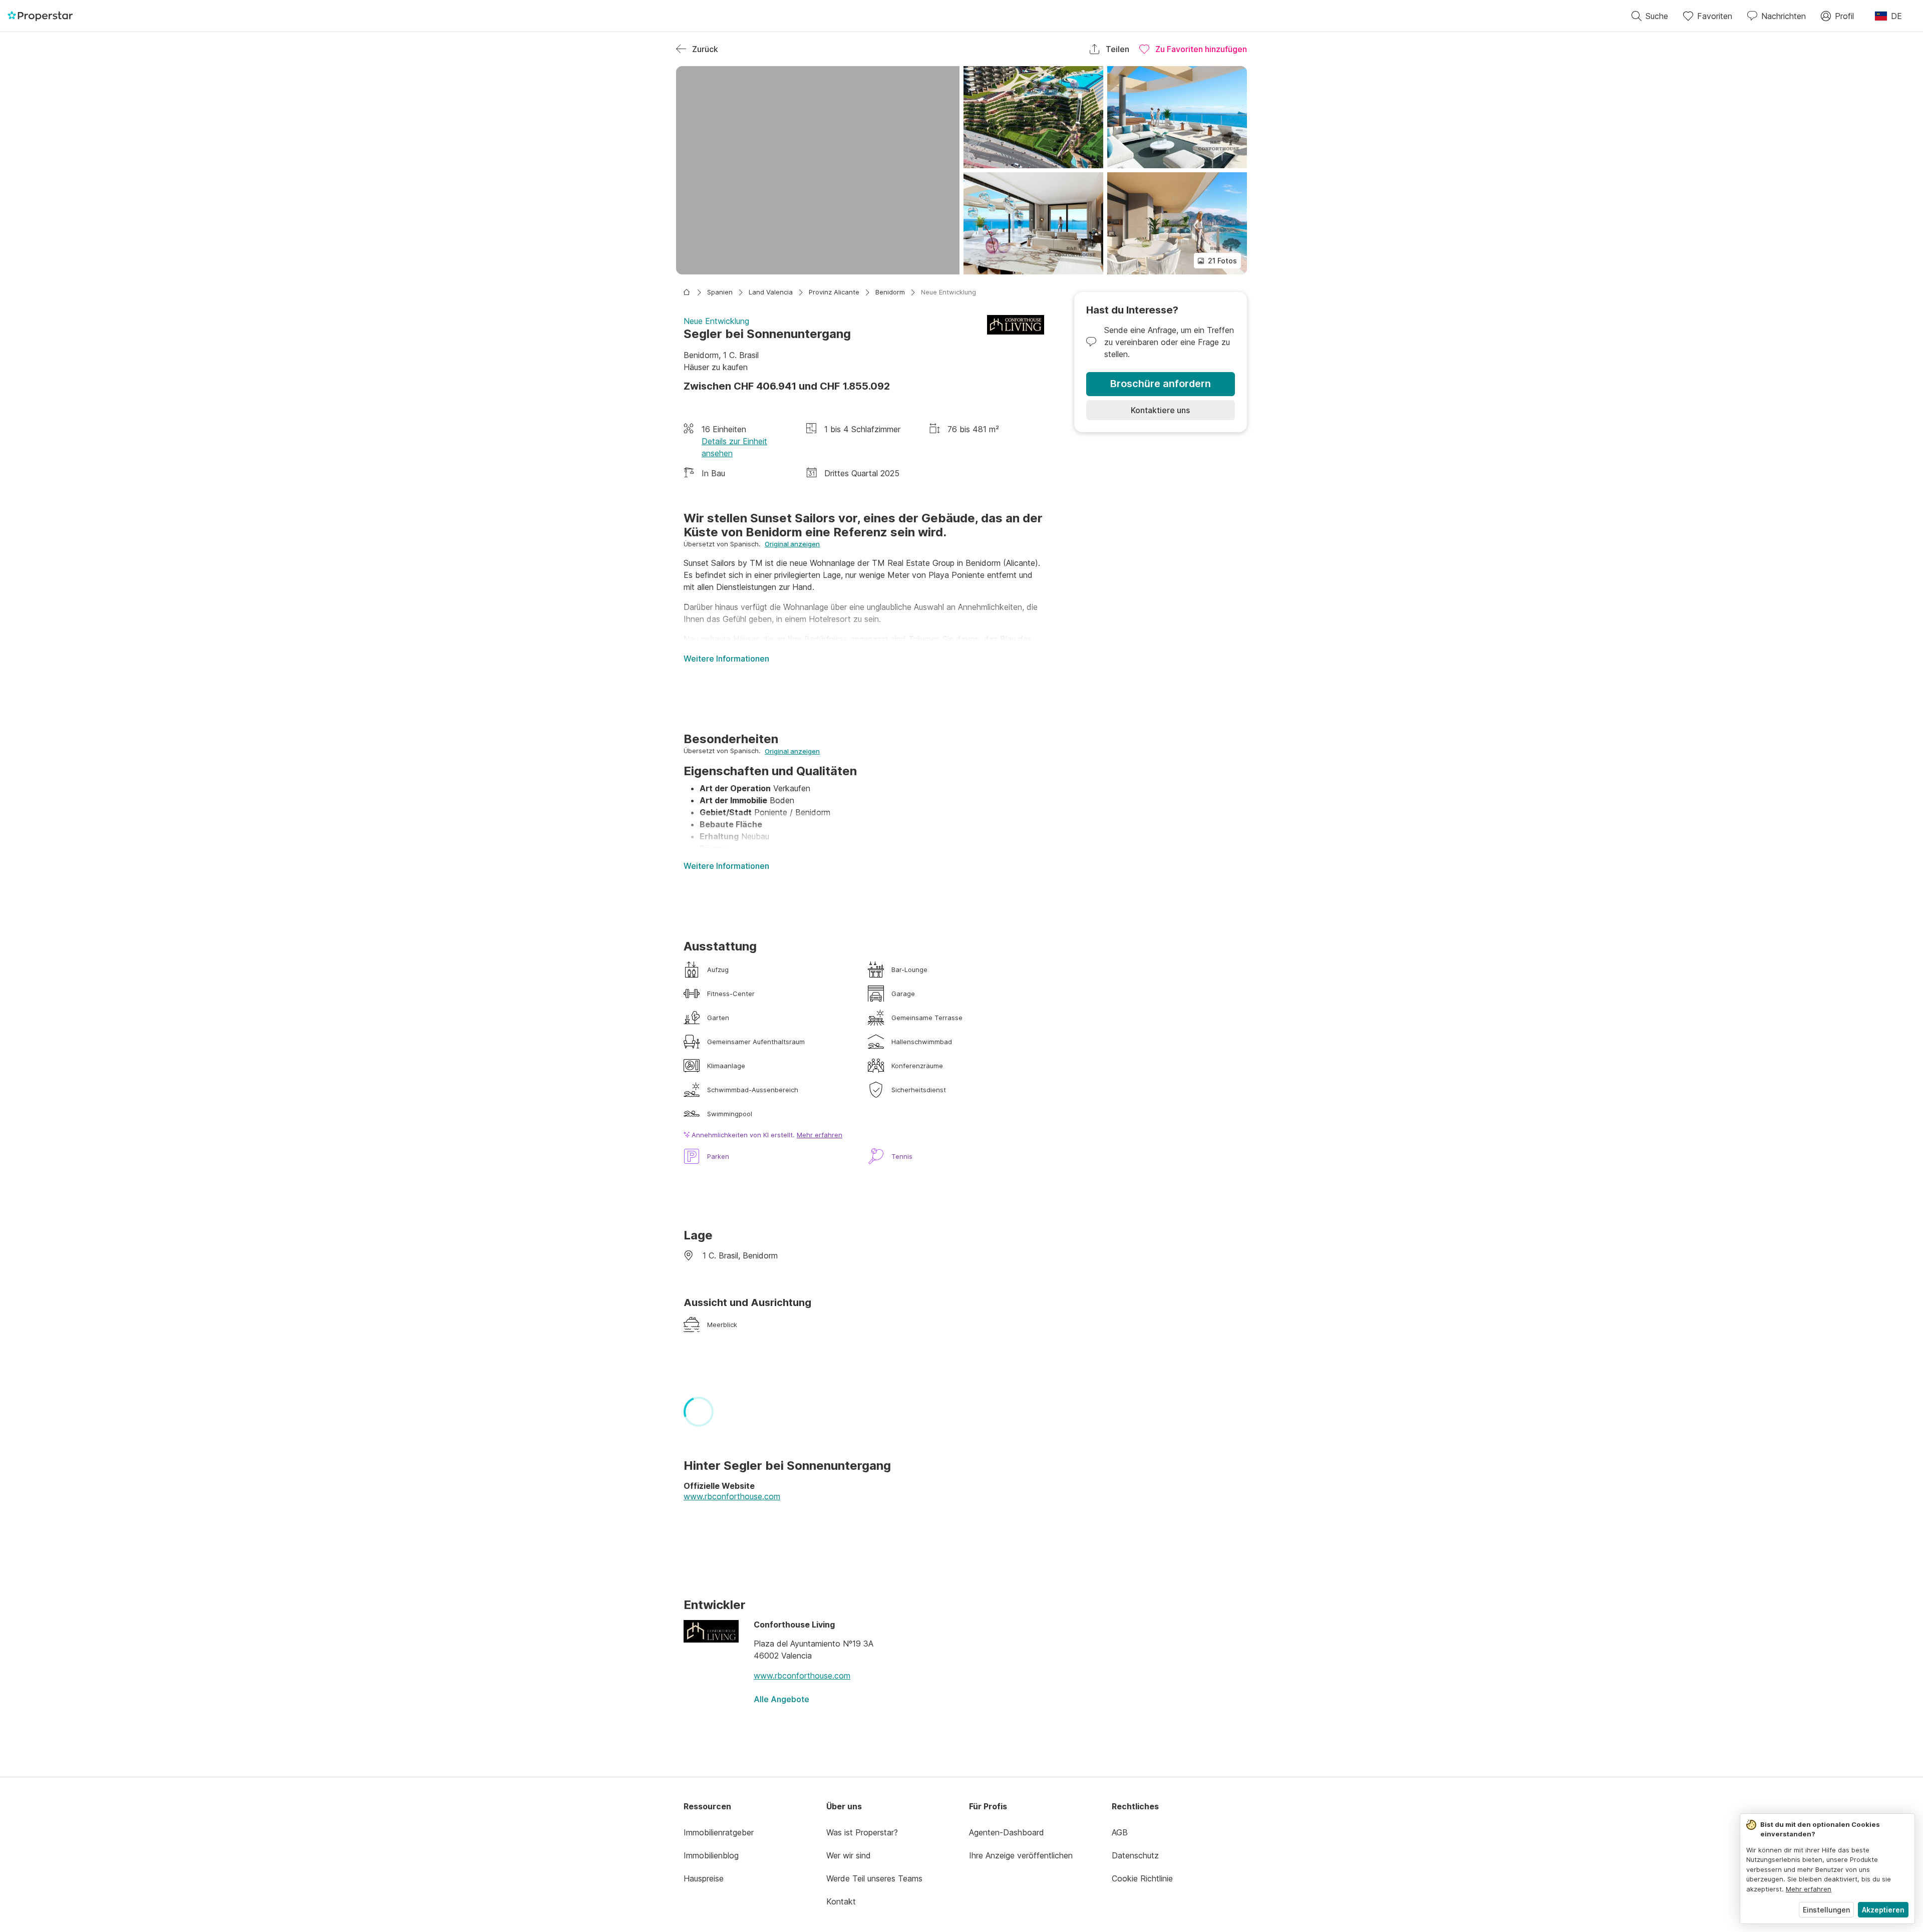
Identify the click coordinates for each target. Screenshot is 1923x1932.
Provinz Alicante (834, 292)
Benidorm (890, 292)
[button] (818, 170)
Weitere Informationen (726, 659)
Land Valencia (771, 292)
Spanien (720, 292)
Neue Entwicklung (948, 292)
